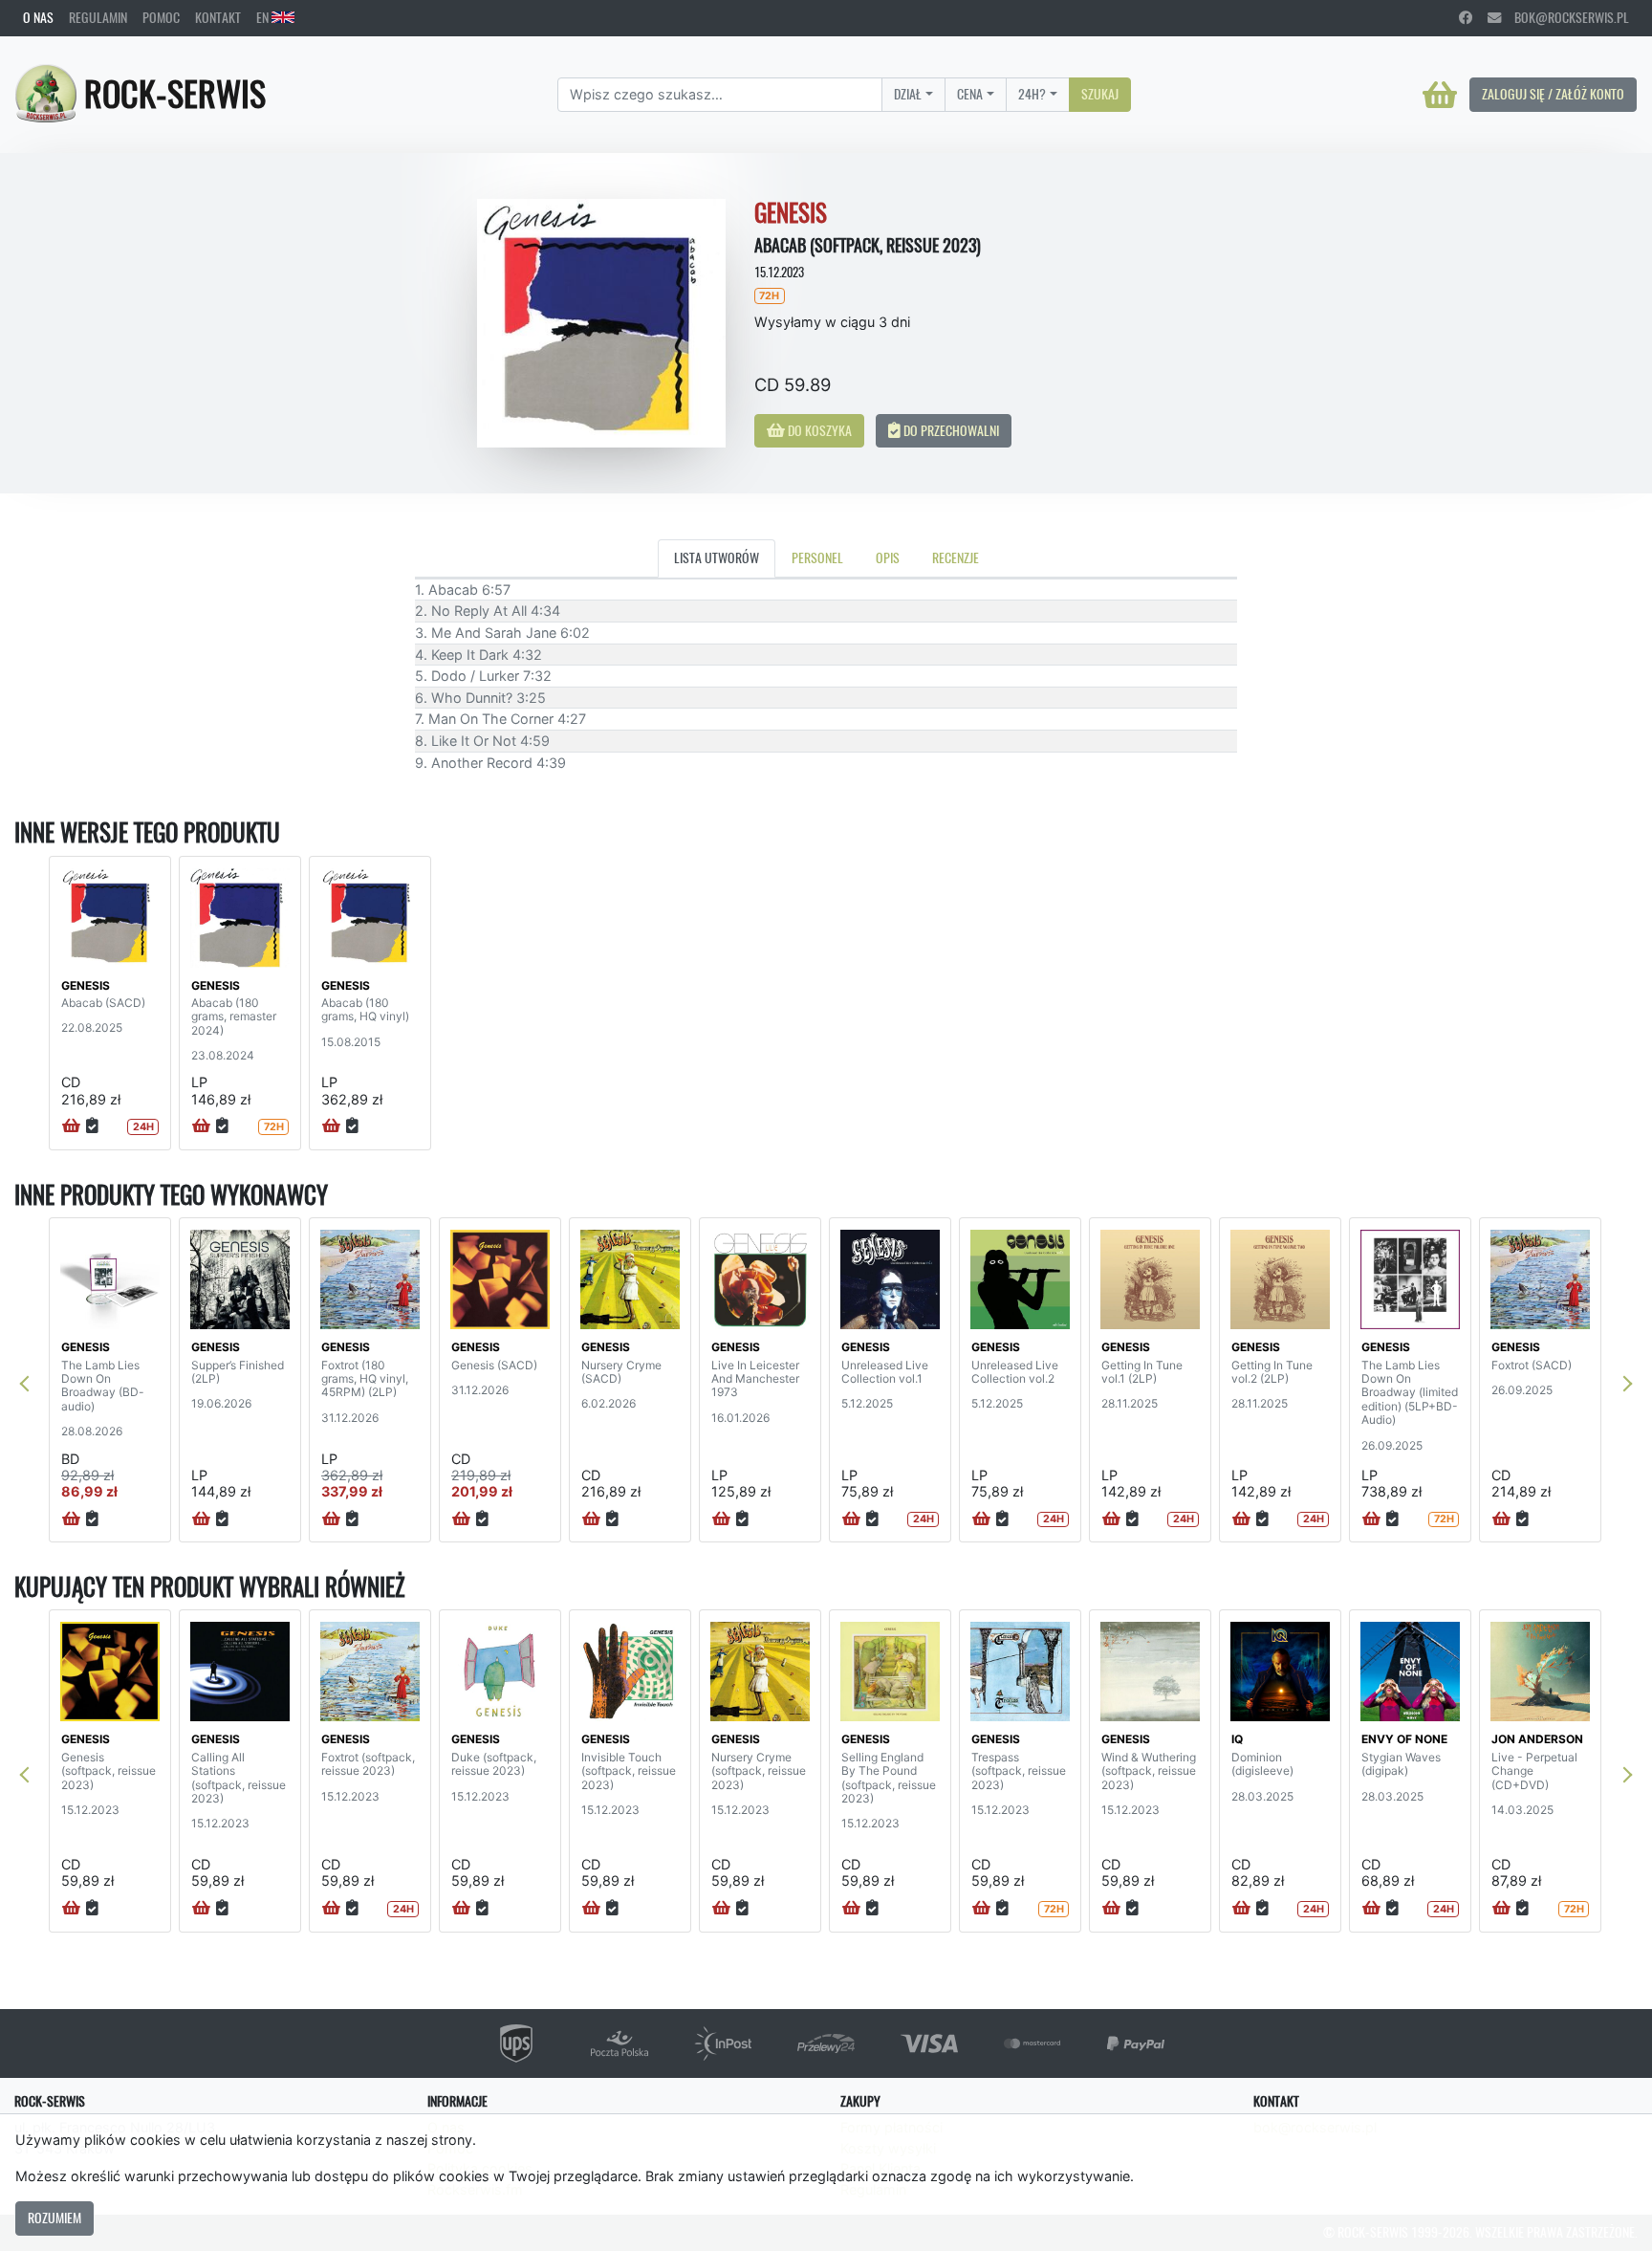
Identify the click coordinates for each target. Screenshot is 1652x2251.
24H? (1032, 94)
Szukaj (1100, 94)
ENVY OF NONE (1404, 1739)
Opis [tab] (888, 557)
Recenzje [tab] (956, 557)
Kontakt (218, 17)
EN (264, 17)
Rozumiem (54, 2218)
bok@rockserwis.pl (1565, 17)
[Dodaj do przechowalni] (92, 1126)
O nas (38, 17)
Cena (970, 94)
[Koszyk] (1440, 95)
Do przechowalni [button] (950, 430)
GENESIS (86, 985)
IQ (1237, 1739)
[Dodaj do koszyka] (71, 1126)
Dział (908, 94)
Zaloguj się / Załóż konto (1553, 94)
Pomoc (161, 17)
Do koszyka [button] (818, 430)
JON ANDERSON (1537, 1739)
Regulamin (98, 17)
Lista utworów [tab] (717, 557)
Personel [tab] (817, 557)
